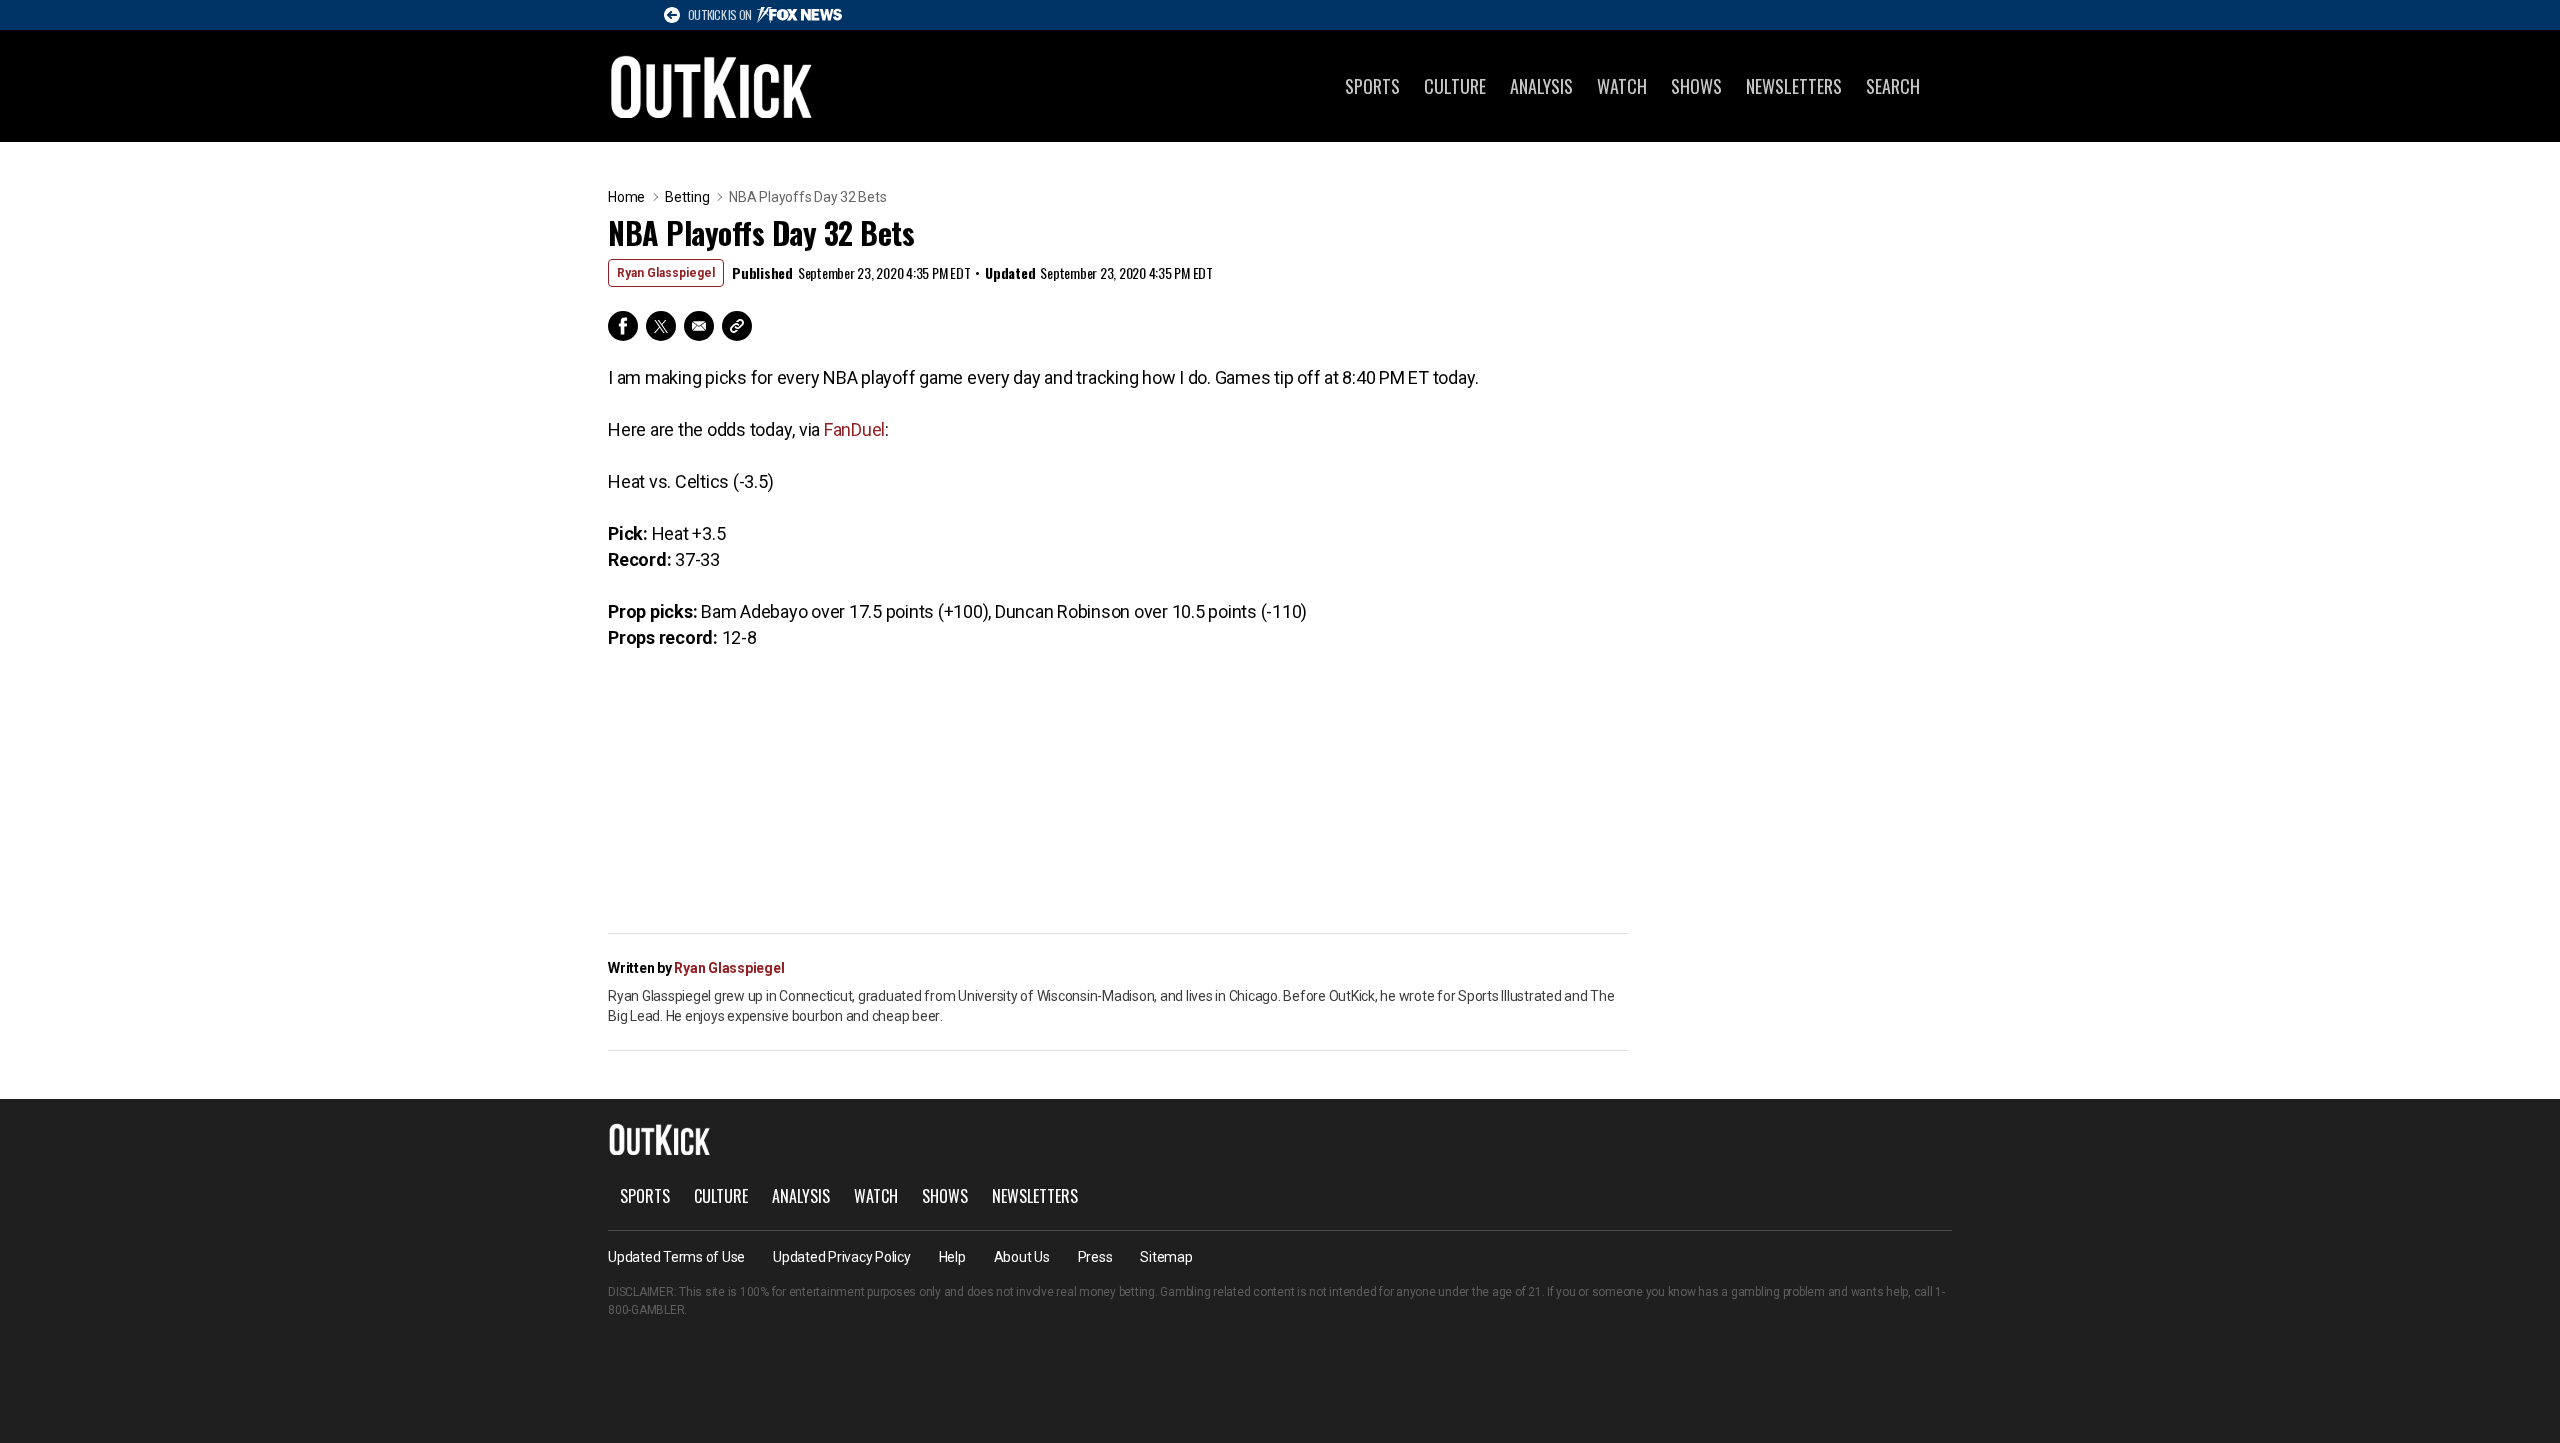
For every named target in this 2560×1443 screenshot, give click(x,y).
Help (952, 1257)
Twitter (661, 326)
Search (1893, 86)
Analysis (1541, 86)
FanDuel (854, 429)
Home (626, 197)
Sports (1372, 86)
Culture (1455, 86)
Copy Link (737, 326)
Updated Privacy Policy (842, 1257)
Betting (687, 197)
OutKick (712, 86)
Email (699, 326)
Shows (1696, 86)
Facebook (623, 326)
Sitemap (1166, 1257)
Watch (1622, 86)
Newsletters (1794, 86)
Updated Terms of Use (676, 1257)
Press (1095, 1257)
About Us (1022, 1257)
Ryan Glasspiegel (666, 273)
